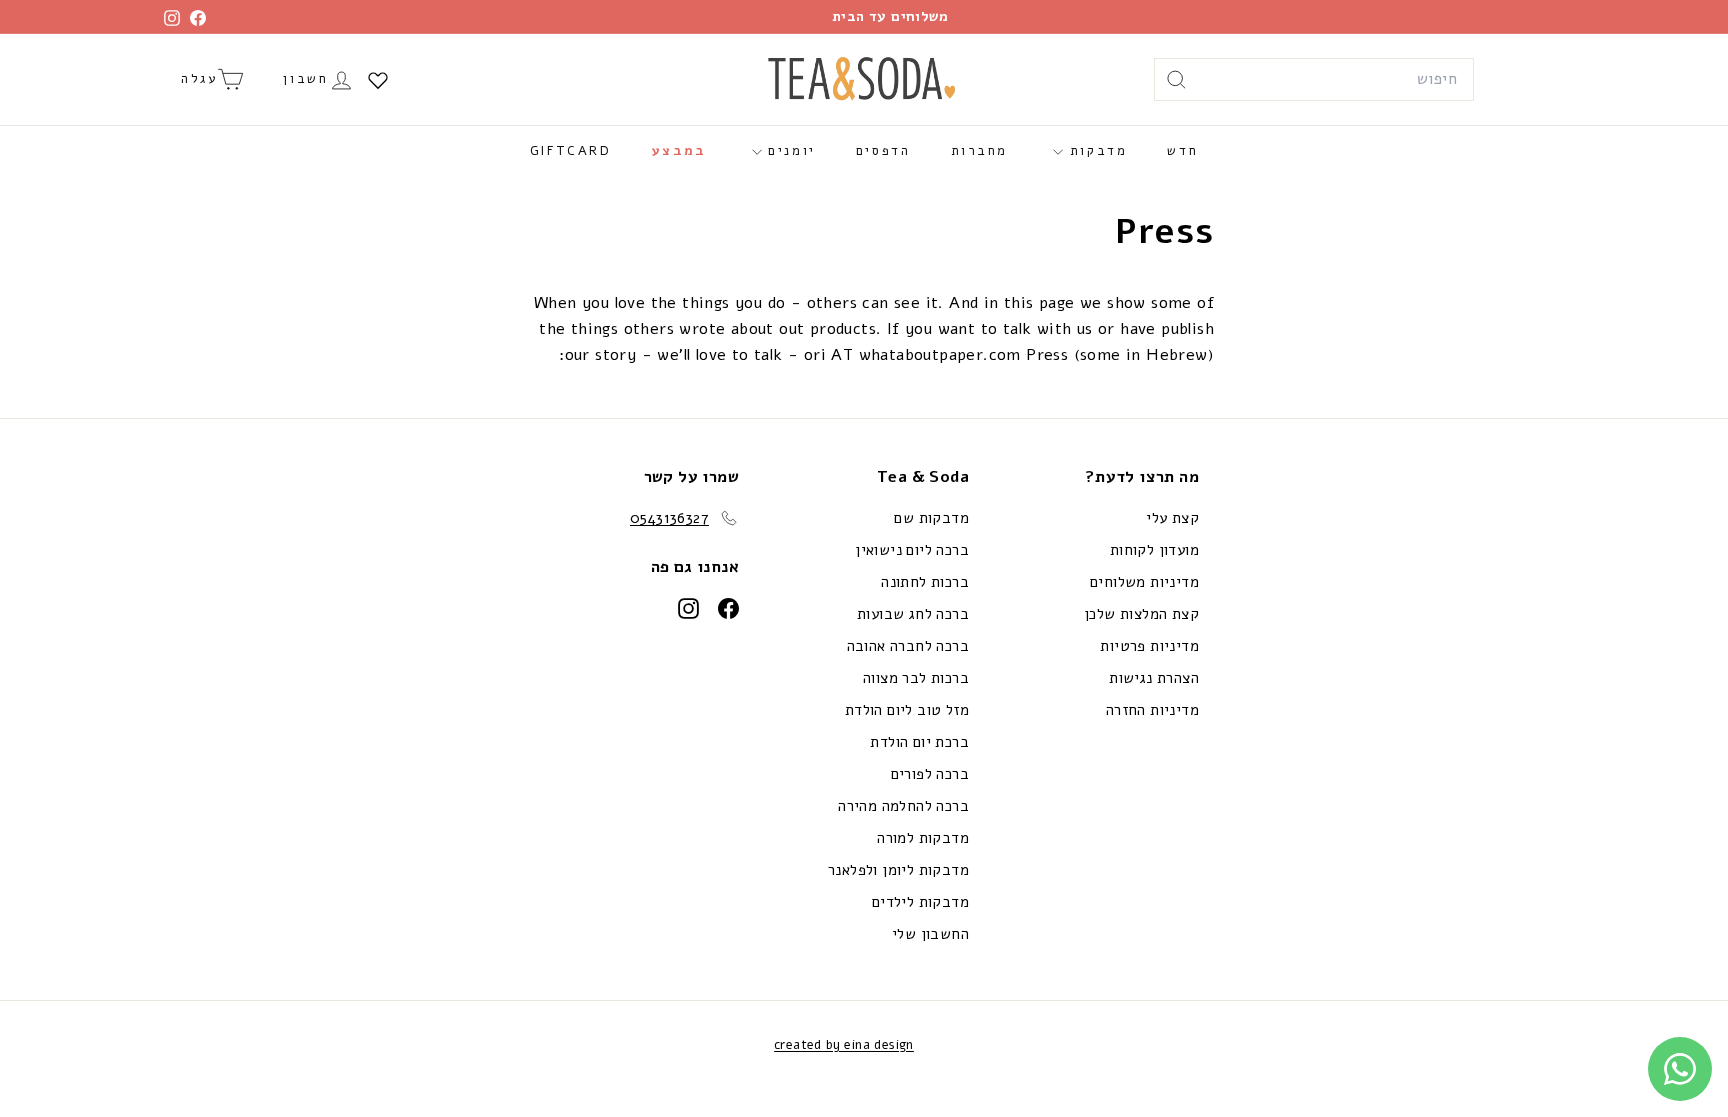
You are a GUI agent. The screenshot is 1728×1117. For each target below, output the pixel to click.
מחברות (980, 151)
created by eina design (844, 1045)
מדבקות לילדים (920, 902)
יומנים (789, 151)
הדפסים (883, 151)
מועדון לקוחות (1154, 550)
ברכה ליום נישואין (912, 550)
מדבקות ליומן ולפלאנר (898, 870)
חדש (1182, 151)
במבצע (679, 151)
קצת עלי (1172, 518)
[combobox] (1314, 80)
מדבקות (1095, 151)
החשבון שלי (930, 934)
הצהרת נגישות (1154, 678)
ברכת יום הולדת (919, 742)
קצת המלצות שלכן (1141, 614)
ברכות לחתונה (925, 582)
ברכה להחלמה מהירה (903, 806)
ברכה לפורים (930, 774)
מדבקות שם (931, 518)
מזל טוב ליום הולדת (907, 710)
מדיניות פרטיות (1149, 646)
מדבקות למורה (923, 838)
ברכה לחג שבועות (913, 614)
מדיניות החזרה (1152, 710)
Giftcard (571, 151)
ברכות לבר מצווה (916, 678)
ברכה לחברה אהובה (908, 646)
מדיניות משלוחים (1144, 582)
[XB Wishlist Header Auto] (378, 80)
